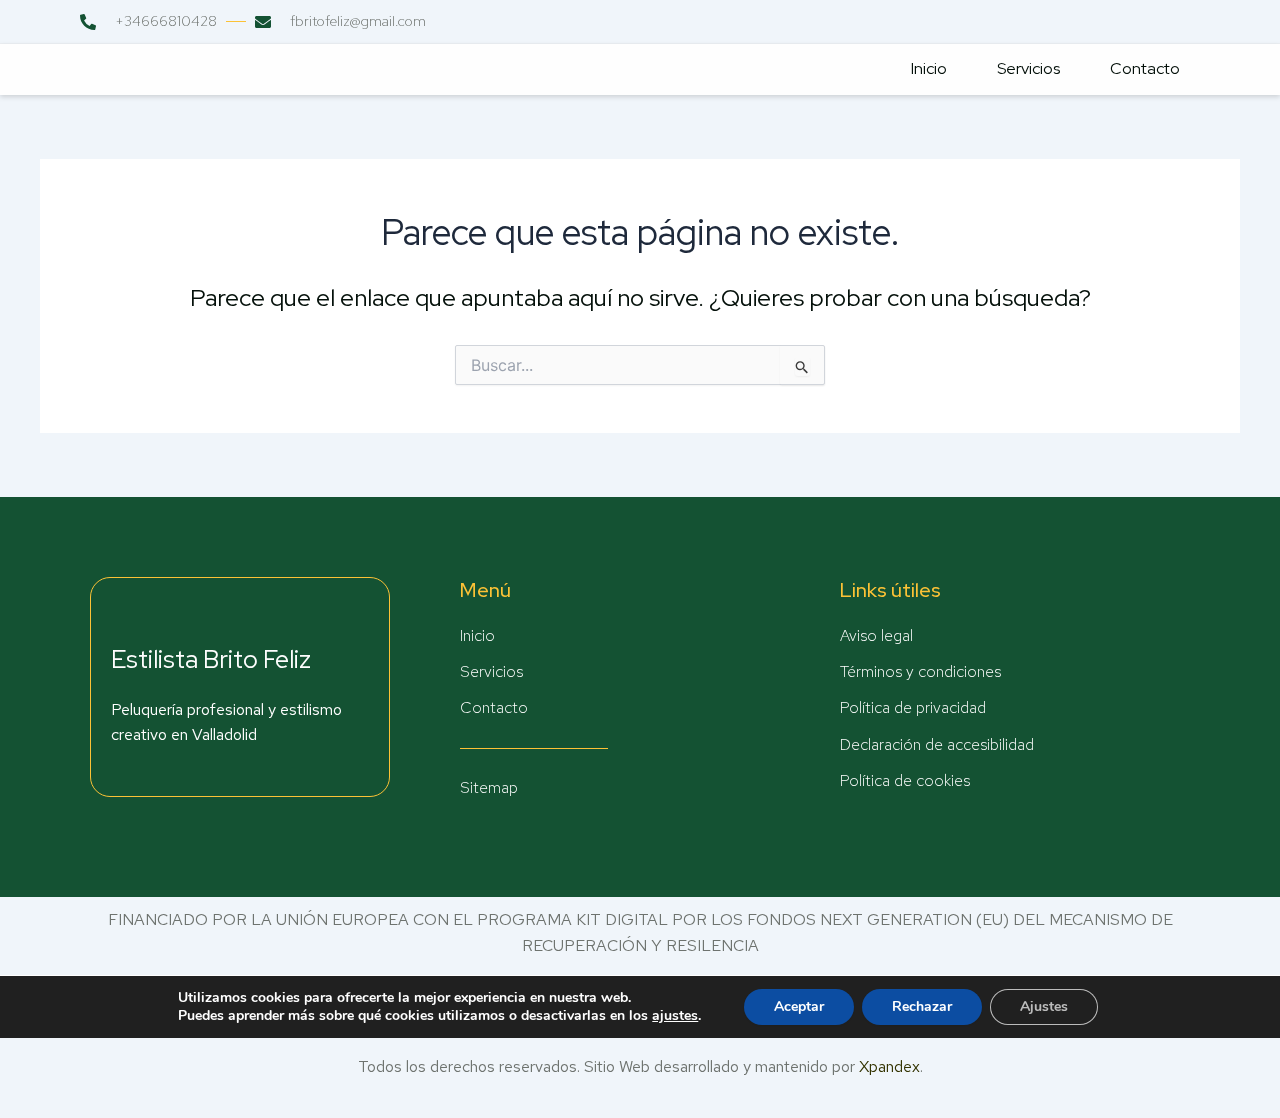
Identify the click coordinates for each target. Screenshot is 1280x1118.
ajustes (675, 1016)
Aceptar (799, 1006)
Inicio (929, 68)
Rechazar (922, 1006)
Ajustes (1044, 1006)
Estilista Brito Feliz (211, 659)
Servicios (1028, 68)
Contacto (1145, 68)
